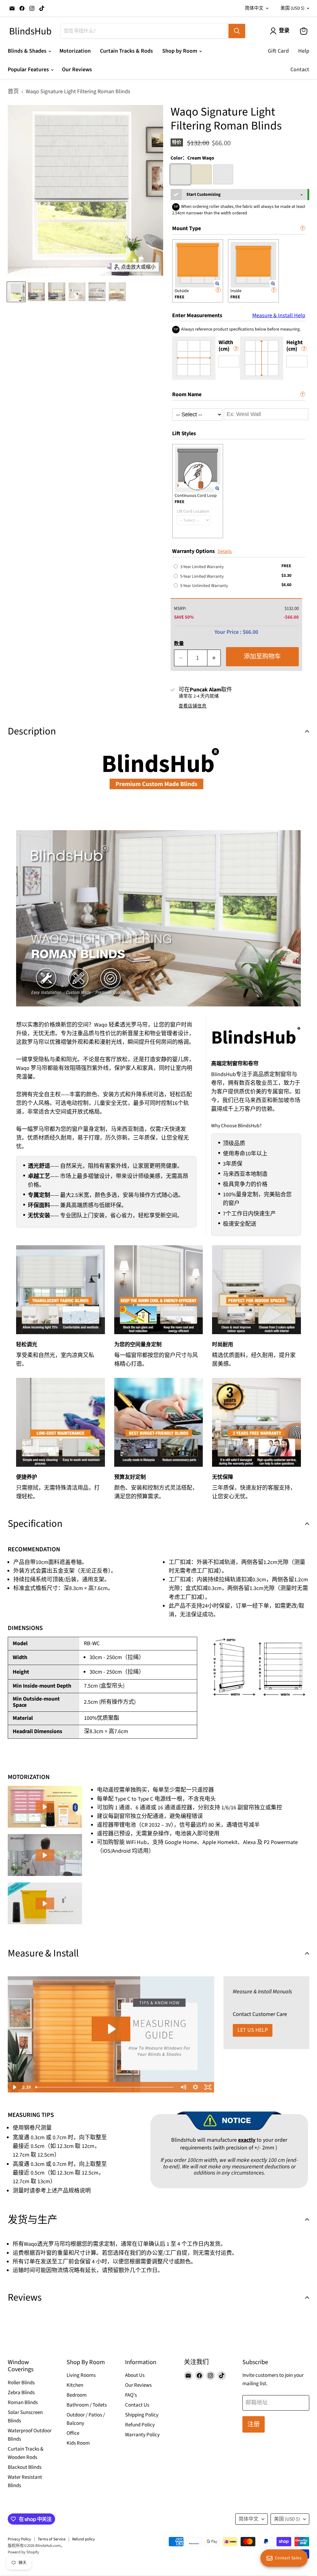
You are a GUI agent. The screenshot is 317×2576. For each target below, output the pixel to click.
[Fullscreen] (208, 2087)
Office (73, 2433)
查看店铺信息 (193, 706)
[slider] (105, 2087)
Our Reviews (77, 70)
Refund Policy (140, 2425)
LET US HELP (253, 2030)
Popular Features (29, 70)
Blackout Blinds (25, 2467)
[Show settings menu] (196, 2087)
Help (304, 51)
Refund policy (83, 2539)
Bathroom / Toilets (87, 2405)
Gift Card (278, 51)
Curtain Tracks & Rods (126, 51)
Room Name (187, 394)
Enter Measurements (239, 315)
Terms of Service (52, 2539)
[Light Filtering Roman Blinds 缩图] (16, 292)
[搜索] (237, 31)
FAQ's (131, 2395)
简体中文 (254, 8)
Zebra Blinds (21, 2393)
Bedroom (77, 2395)
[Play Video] (14, 2087)
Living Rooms (81, 2375)
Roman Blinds (23, 2403)
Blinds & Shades (28, 51)
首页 (13, 92)
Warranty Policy (142, 2435)
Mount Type (187, 228)
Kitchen (75, 2385)
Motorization (75, 51)
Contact (300, 70)
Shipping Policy (142, 2415)
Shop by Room (180, 51)
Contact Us (137, 2405)
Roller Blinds (21, 2383)
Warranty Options (193, 551)
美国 (292, 8)
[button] (45, 1807)
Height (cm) (295, 346)
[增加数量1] (214, 658)
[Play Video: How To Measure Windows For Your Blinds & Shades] (111, 2029)
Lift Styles (184, 434)
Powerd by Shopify (23, 2552)
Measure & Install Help (279, 316)
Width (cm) (226, 346)
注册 (254, 2424)
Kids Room (78, 2443)
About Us (135, 2375)
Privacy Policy (19, 2539)
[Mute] (183, 2087)
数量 (179, 644)
